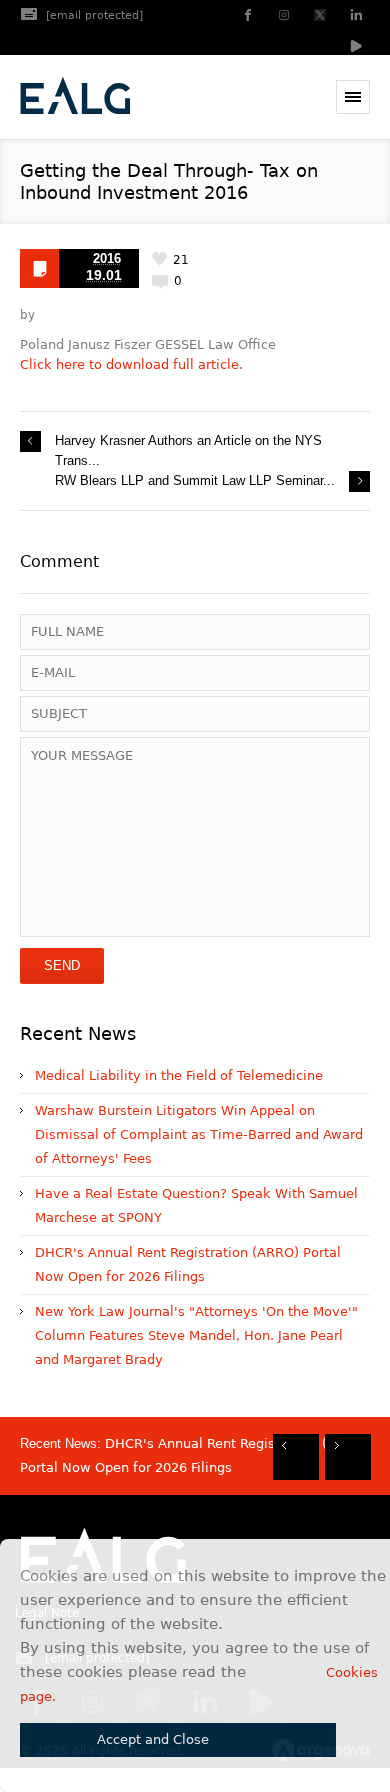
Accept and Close (153, 1739)
